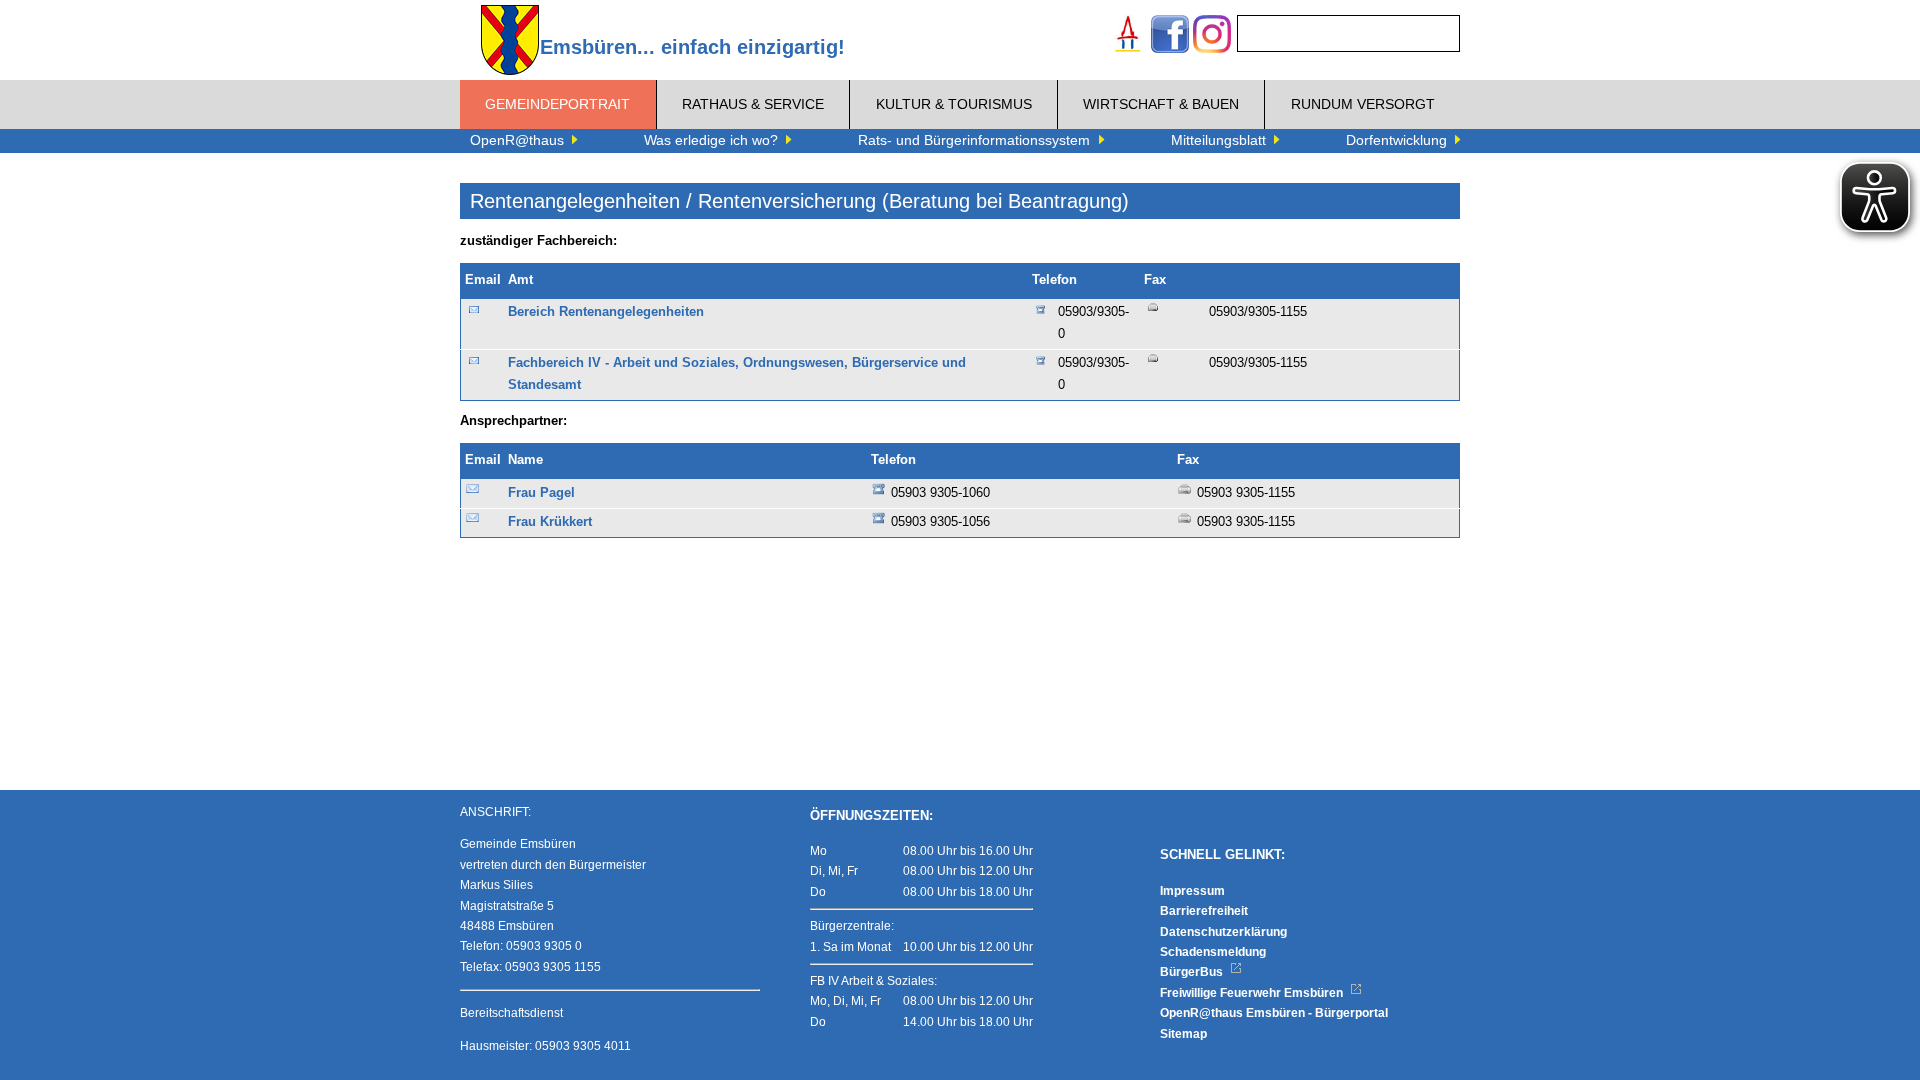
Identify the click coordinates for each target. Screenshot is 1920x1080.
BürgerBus (1193, 972)
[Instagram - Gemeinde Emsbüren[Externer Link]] (1212, 36)
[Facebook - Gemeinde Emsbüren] (1170, 36)
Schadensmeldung (1213, 952)
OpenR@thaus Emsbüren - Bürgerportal (1274, 1013)
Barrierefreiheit (1204, 911)
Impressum (1192, 891)
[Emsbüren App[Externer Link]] (1128, 36)
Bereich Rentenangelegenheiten (606, 312)
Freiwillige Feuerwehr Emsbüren (1253, 993)
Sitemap (1183, 1034)
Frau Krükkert (550, 522)
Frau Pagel (541, 493)
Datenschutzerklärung (1223, 932)
